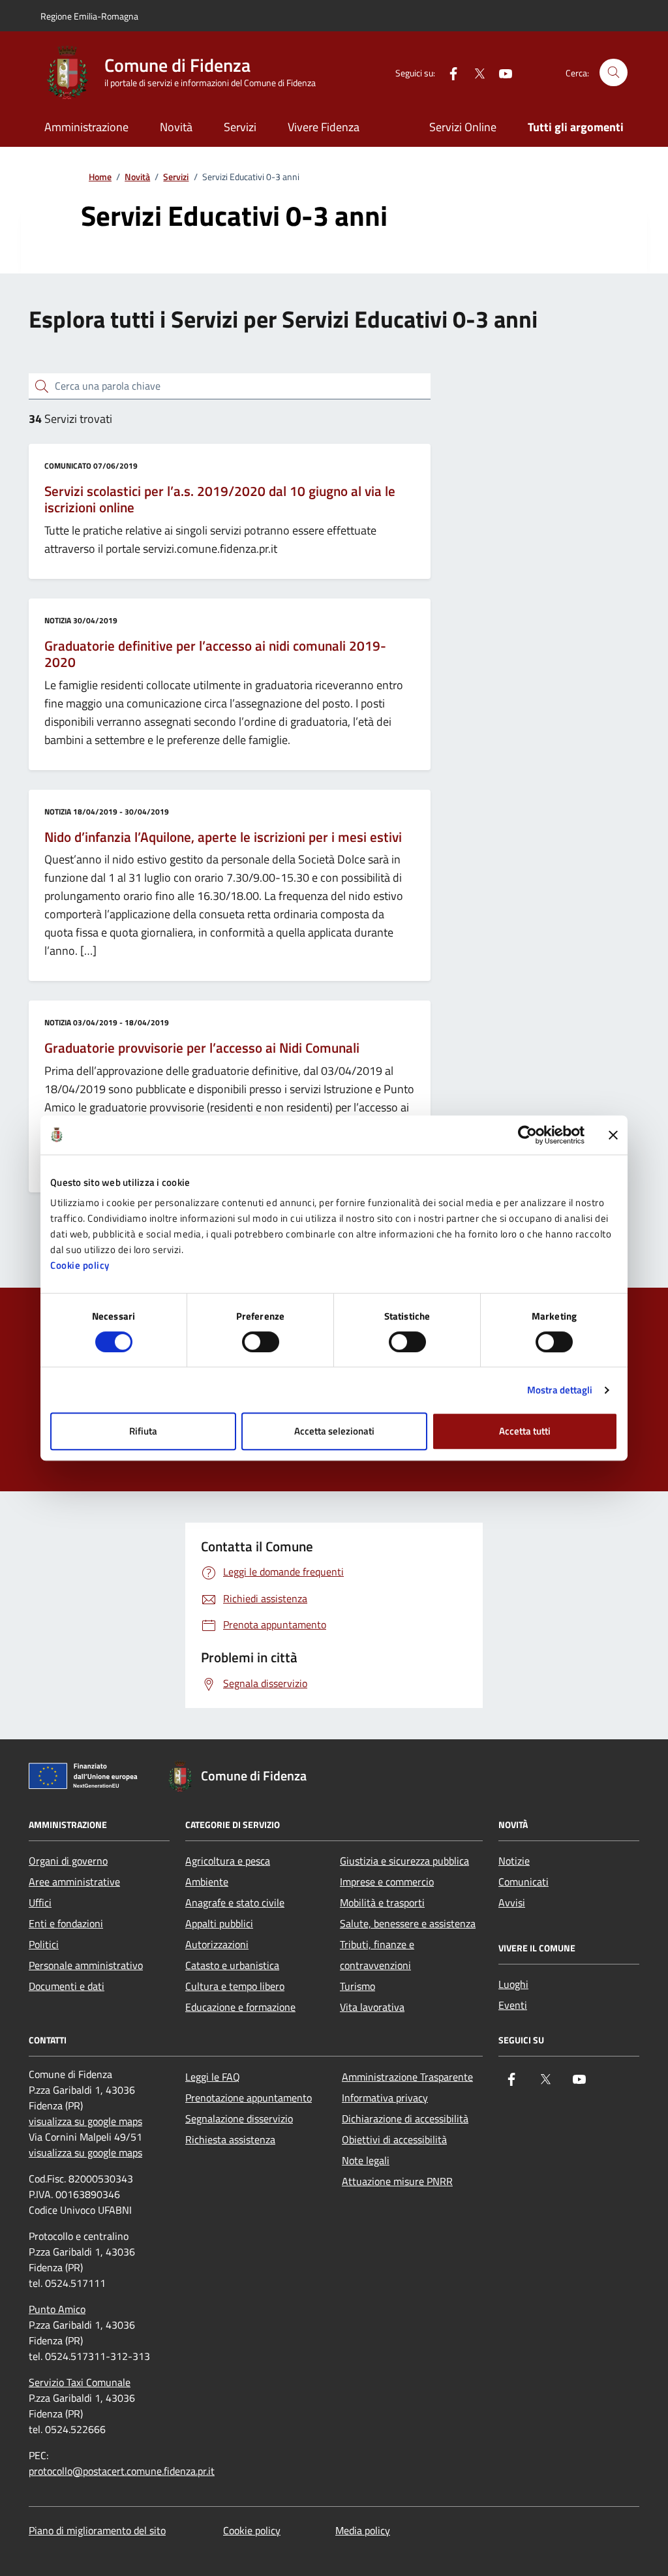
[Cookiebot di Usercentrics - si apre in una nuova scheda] (527, 1135)
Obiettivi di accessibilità (394, 2139)
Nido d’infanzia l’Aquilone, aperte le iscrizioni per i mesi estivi (223, 837)
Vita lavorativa (372, 2007)
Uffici (40, 1902)
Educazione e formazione (240, 2007)
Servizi (240, 127)
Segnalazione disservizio (239, 2118)
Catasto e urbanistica (232, 1965)
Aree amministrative (74, 1882)
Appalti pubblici (219, 1923)
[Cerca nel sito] (614, 73)
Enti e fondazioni (66, 1923)
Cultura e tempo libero (235, 1986)
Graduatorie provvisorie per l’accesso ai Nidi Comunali (202, 1048)
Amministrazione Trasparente (407, 2077)
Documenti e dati (67, 1986)
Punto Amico (57, 2309)
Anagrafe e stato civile (235, 1902)
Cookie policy (80, 1265)
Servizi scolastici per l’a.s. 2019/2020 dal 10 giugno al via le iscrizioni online (220, 500)
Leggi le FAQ (213, 2077)
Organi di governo (68, 1861)
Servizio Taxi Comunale (80, 2382)
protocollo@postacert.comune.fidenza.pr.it (122, 2471)
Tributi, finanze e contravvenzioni (377, 1955)
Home (100, 177)
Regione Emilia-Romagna (89, 16)
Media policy (363, 2530)
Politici (44, 1944)
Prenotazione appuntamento (249, 2098)
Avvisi (512, 1902)
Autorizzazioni (217, 1944)
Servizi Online (463, 127)
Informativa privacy (385, 2098)
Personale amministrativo (86, 1965)
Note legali (366, 2160)
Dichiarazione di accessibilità (405, 2118)
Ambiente (207, 1882)
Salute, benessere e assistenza (408, 1923)
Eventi (513, 2005)
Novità (176, 127)
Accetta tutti (525, 1431)
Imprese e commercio (387, 1882)
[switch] (261, 1342)
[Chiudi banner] (613, 1135)
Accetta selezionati (334, 1431)
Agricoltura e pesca (228, 1861)
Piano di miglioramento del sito (97, 2530)
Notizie (514, 1861)
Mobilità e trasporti (382, 1902)
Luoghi (513, 1984)
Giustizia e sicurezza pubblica (404, 1861)
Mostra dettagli (560, 1390)
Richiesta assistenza (230, 2139)
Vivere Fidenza (324, 127)
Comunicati (524, 1882)
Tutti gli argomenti (576, 127)
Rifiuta (143, 1431)
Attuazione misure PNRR (397, 2181)
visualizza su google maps (85, 2121)
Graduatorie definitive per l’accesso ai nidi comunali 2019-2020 (215, 654)
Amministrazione (86, 127)
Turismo (357, 1986)
